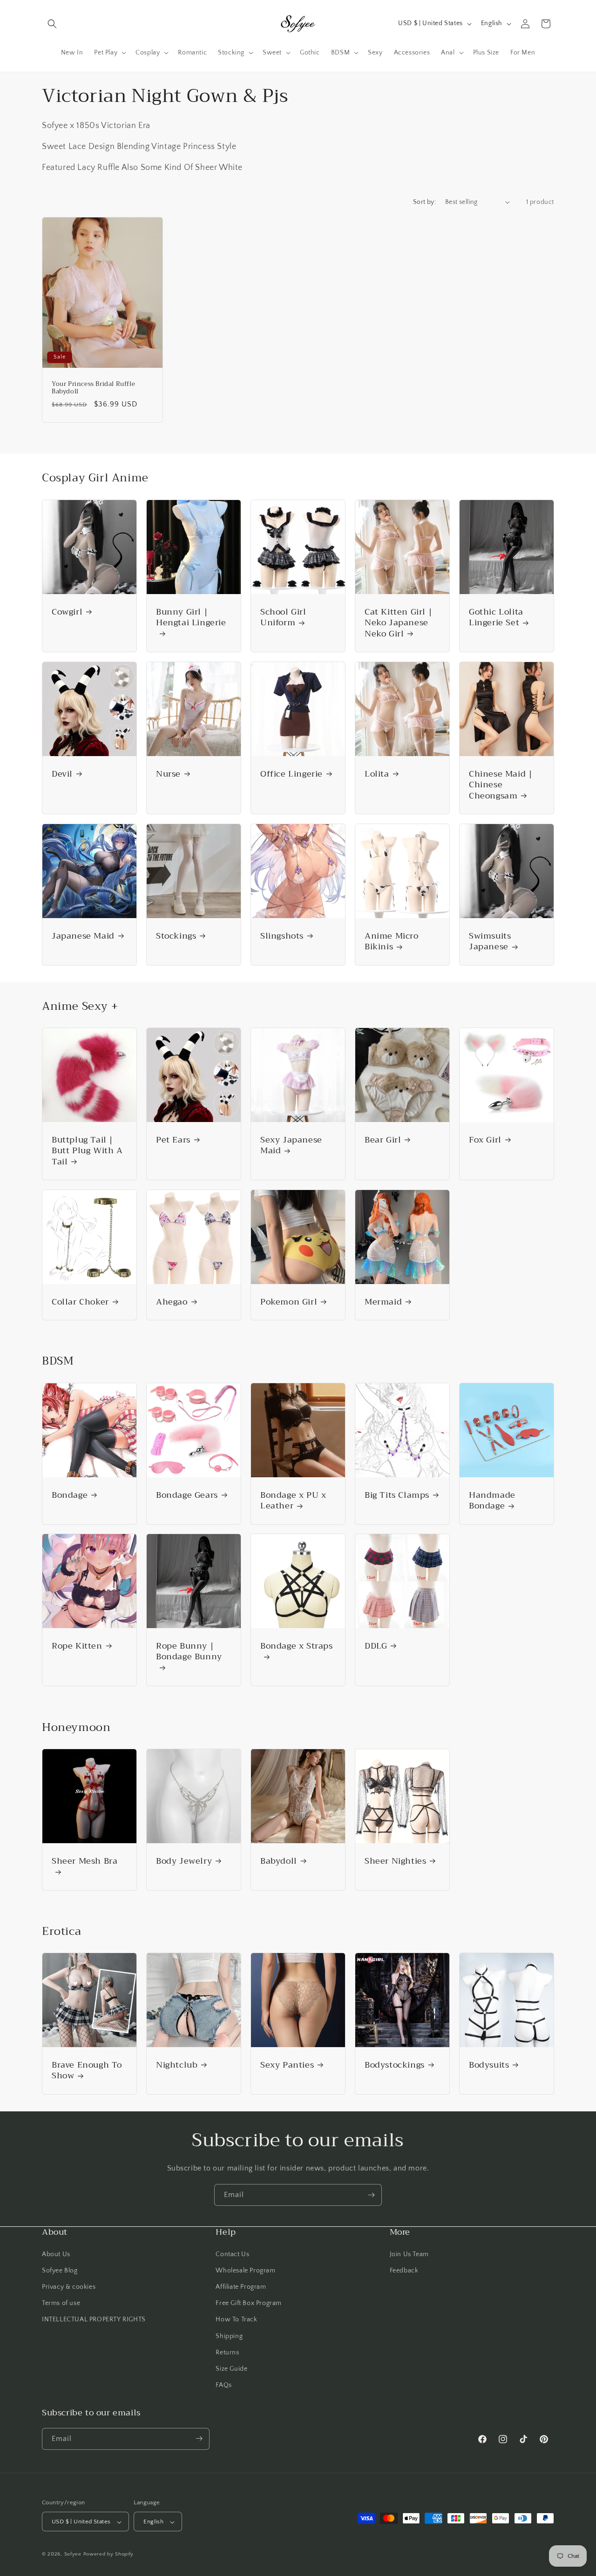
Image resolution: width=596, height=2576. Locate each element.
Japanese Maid (83, 936)
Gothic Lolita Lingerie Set (496, 618)
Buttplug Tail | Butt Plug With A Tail (87, 1151)
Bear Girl (383, 1140)
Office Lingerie (291, 774)
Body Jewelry (184, 1861)
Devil (62, 774)
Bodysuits (489, 2065)
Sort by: (424, 202)
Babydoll (279, 1861)
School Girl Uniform (283, 618)
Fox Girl (485, 1140)
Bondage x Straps (297, 1647)
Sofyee (73, 2555)
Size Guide (231, 2368)
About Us (56, 2254)
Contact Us (232, 2254)
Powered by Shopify (109, 2555)
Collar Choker (80, 1302)
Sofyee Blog (60, 2270)
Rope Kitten (77, 1646)
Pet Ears (173, 1140)
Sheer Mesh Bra (85, 1862)
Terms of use (61, 2303)
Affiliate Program (241, 2286)
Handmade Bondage (492, 1501)
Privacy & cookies (69, 2286)
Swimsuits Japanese (490, 942)
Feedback (404, 2270)
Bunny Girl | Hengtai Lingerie (191, 618)
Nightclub (177, 2065)
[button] (52, 24)
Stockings (176, 936)
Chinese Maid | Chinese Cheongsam (501, 785)
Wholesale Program (245, 2270)
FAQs (223, 2385)
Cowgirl (67, 612)
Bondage (70, 1495)
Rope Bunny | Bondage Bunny (189, 1652)
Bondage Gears (187, 1495)
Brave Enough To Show (87, 2071)
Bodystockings (395, 2065)
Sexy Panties (287, 2065)
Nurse (168, 774)
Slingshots (282, 936)
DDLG (376, 1646)
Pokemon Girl (289, 1302)
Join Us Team (409, 2254)
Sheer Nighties (395, 1861)
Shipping (229, 2336)
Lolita (377, 774)
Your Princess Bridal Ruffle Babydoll (93, 388)
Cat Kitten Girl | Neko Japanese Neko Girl (398, 623)
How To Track (236, 2319)
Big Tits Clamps (397, 1495)
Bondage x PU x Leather (293, 1501)
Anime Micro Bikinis (392, 942)
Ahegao (172, 1302)
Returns (227, 2352)
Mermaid (383, 1302)
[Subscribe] (371, 2195)
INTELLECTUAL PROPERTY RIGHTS (94, 2319)
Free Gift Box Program (249, 2303)
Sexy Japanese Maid (291, 1146)
